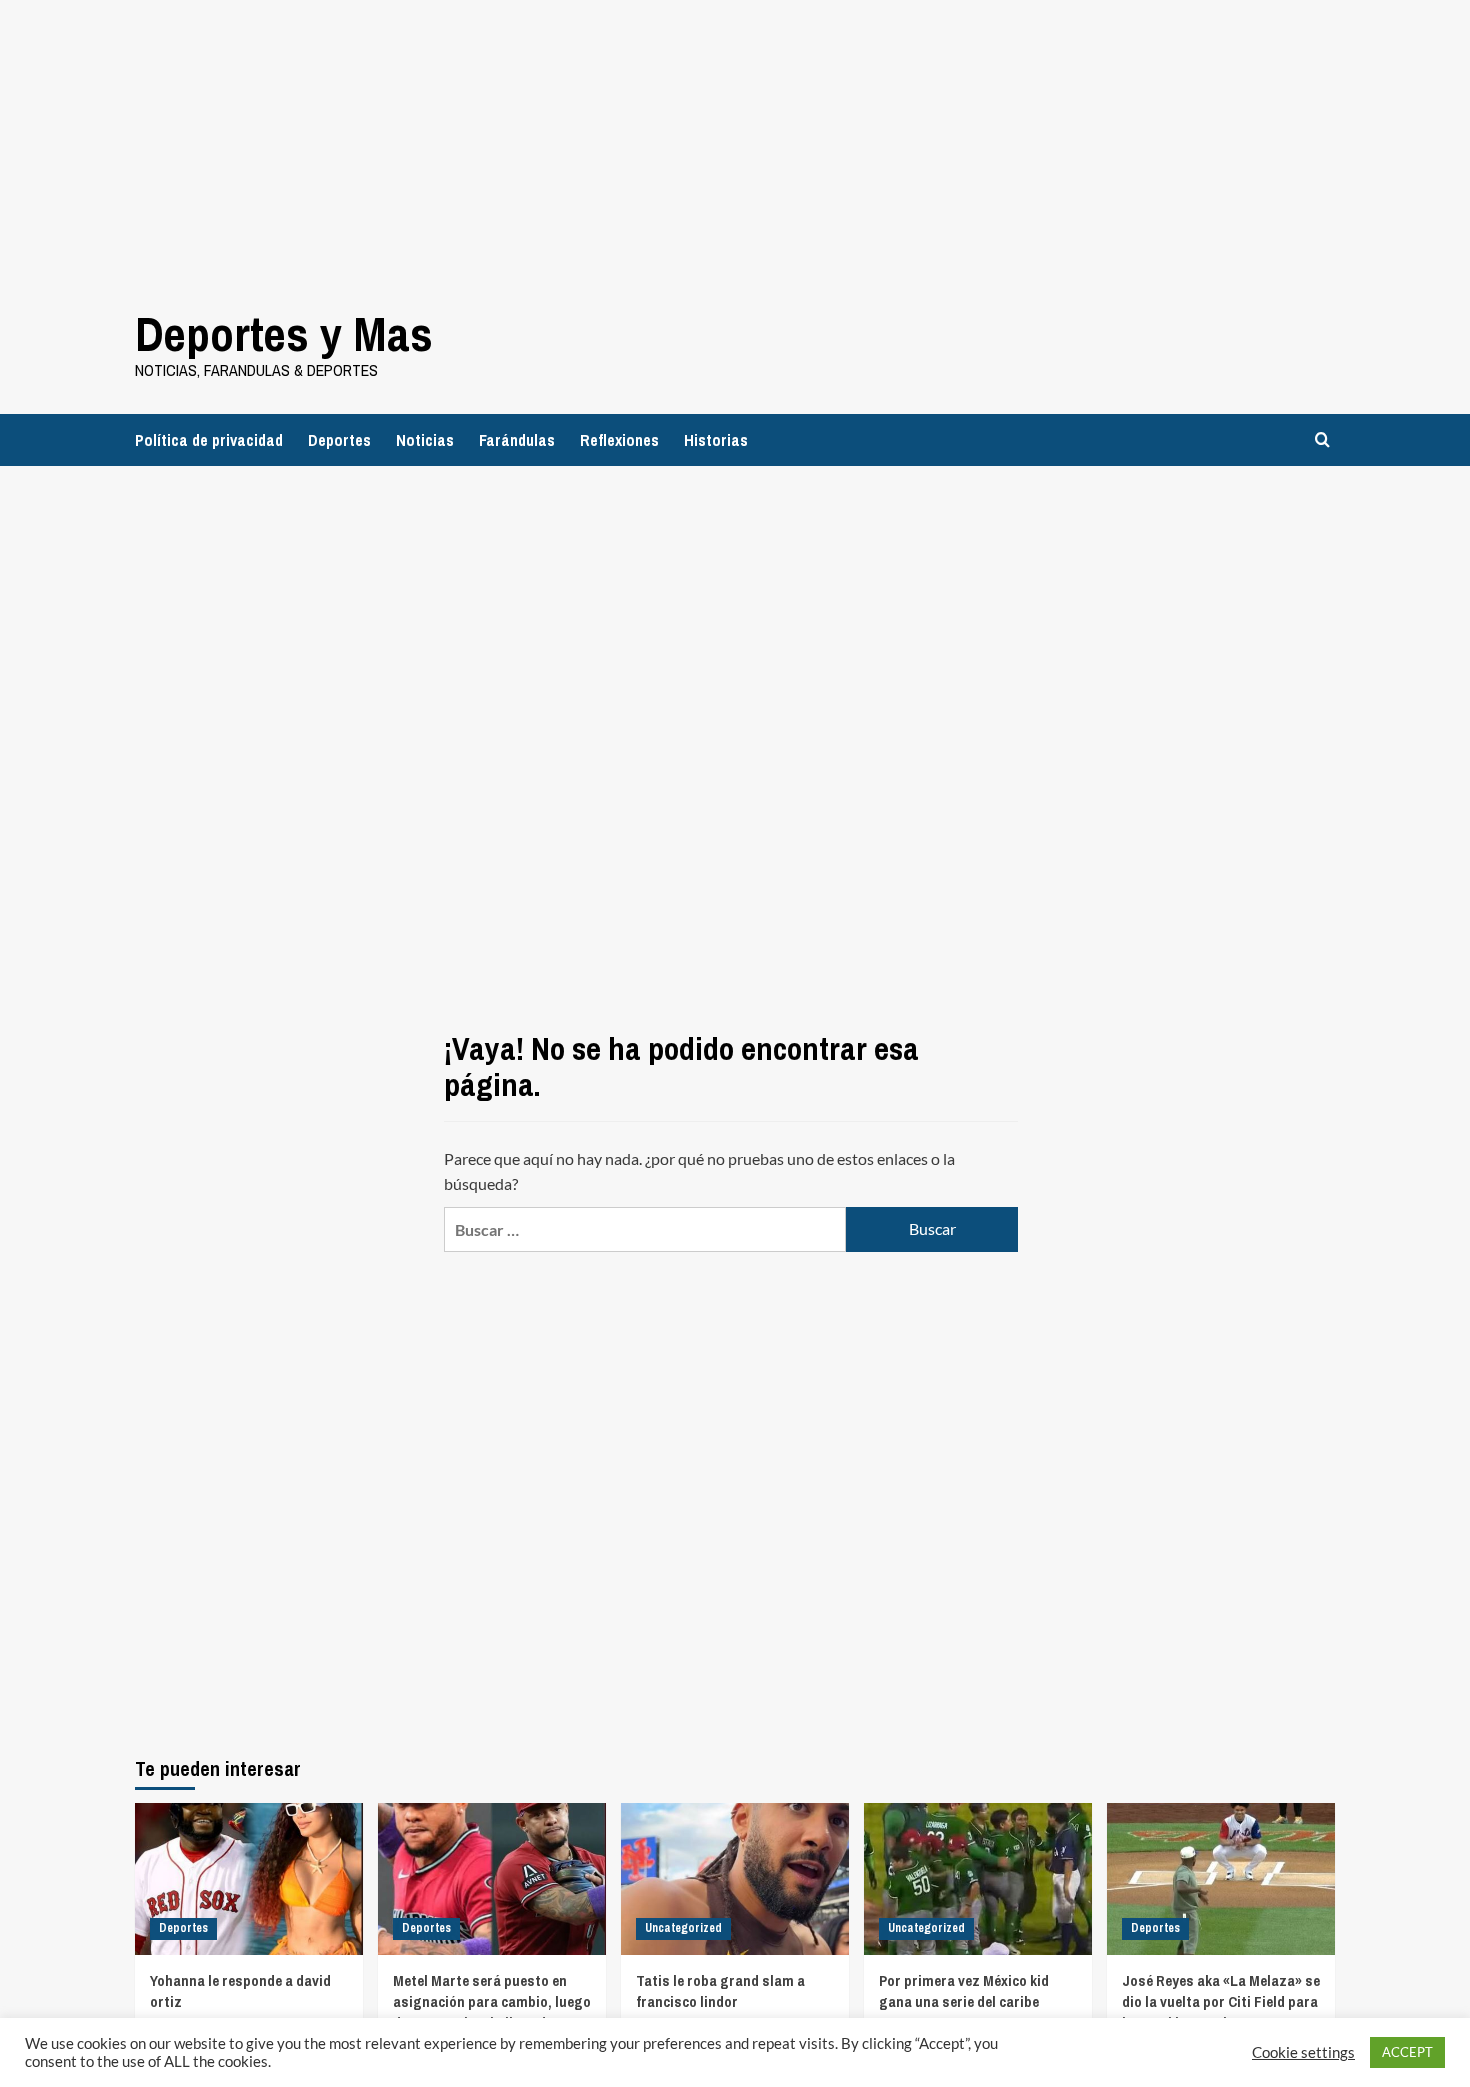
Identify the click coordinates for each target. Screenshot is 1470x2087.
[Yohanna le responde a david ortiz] (249, 1879)
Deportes (339, 440)
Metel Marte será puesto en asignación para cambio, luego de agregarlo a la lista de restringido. (492, 2012)
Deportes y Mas (284, 333)
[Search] (1322, 439)
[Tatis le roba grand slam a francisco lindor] (735, 1879)
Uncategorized (683, 1928)
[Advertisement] (600, 140)
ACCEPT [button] (1407, 2052)
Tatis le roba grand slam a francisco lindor (720, 1991)
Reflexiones (619, 440)
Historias (716, 440)
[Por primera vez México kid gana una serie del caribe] (978, 1879)
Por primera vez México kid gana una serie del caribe (964, 1991)
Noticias (425, 440)
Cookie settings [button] (1303, 2052)
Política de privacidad (209, 440)
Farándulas (517, 440)
